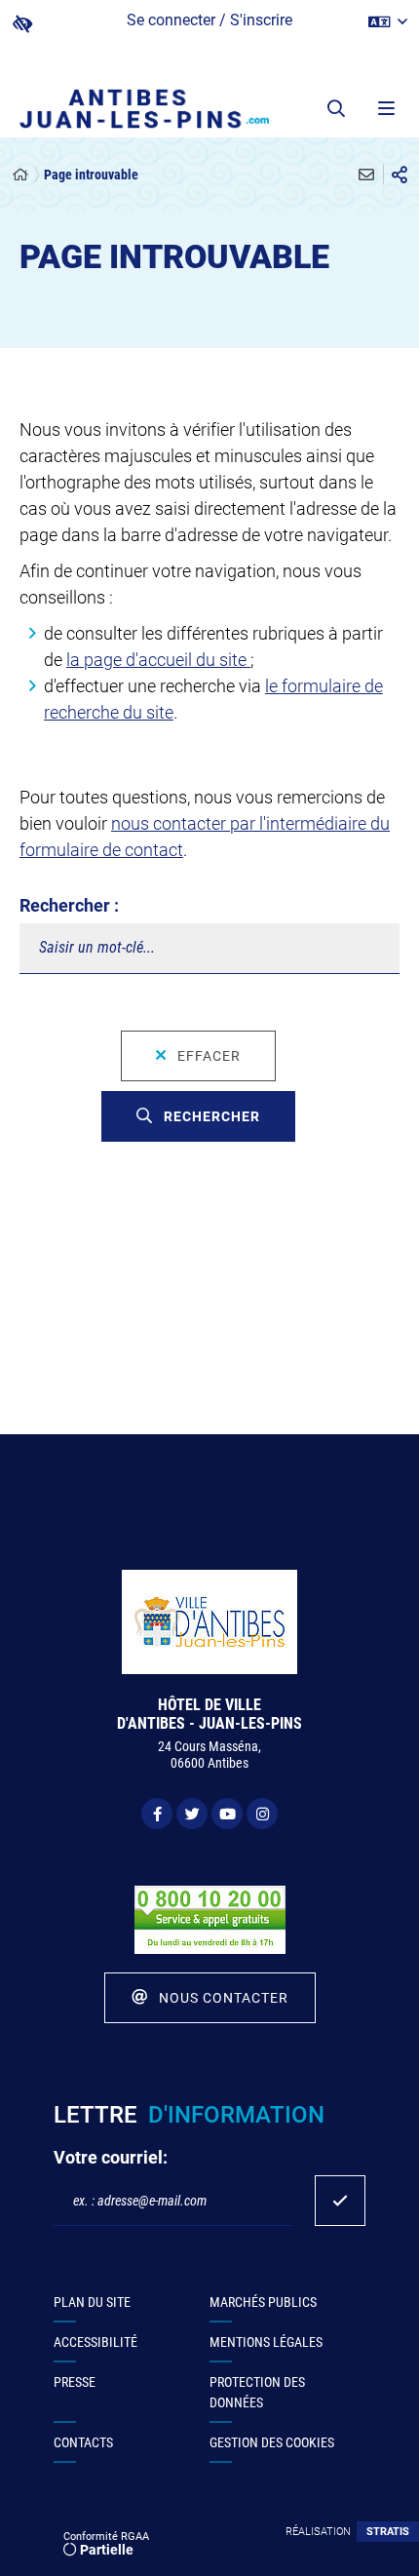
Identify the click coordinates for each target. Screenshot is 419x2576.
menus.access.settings (22, 24)
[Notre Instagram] (262, 1814)
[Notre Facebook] (157, 1814)
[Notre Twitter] (192, 1814)
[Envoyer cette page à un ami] (366, 175)
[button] (336, 108)
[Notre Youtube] (227, 1814)
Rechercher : (69, 905)
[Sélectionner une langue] (388, 22)
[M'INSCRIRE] (340, 2201)
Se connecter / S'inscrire (209, 20)
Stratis (388, 2532)
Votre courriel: (111, 2157)
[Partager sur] (400, 175)
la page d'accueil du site (158, 660)
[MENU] (385, 108)
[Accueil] (20, 175)
